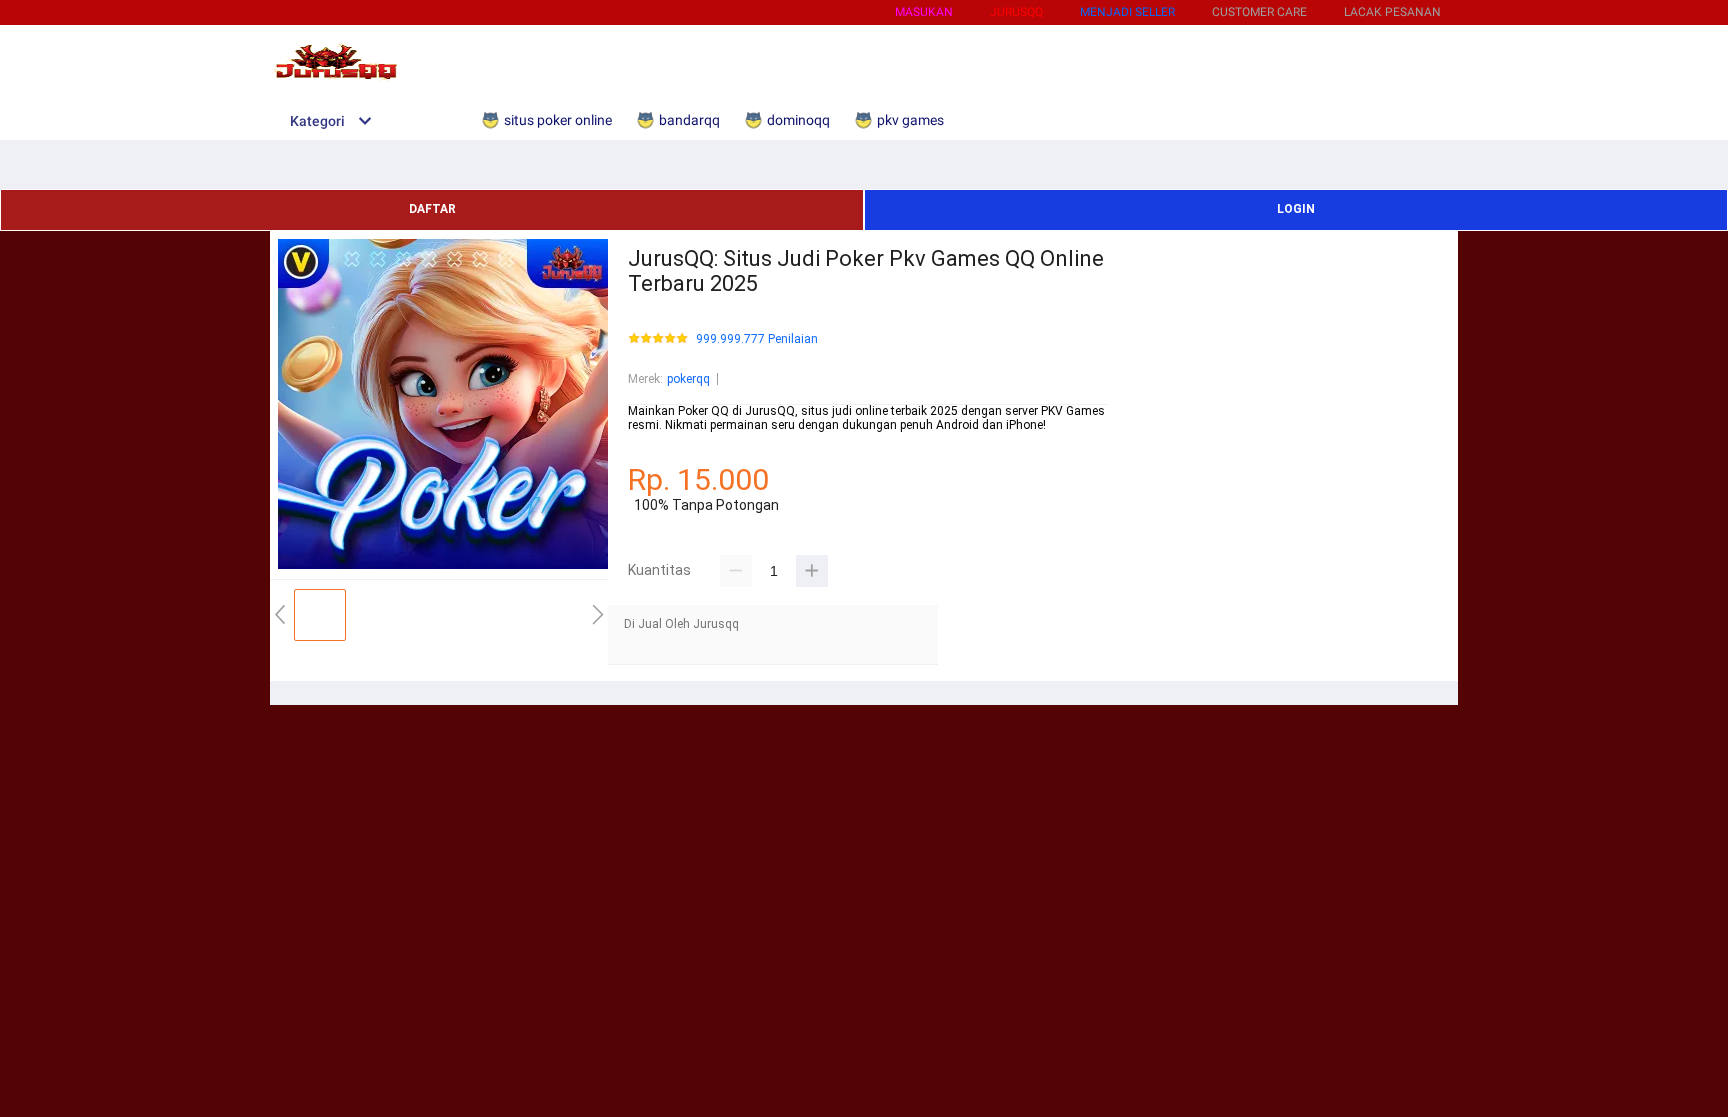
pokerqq (688, 379)
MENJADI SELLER (1127, 12)
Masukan (924, 12)
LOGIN (1296, 209)
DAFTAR (432, 209)
